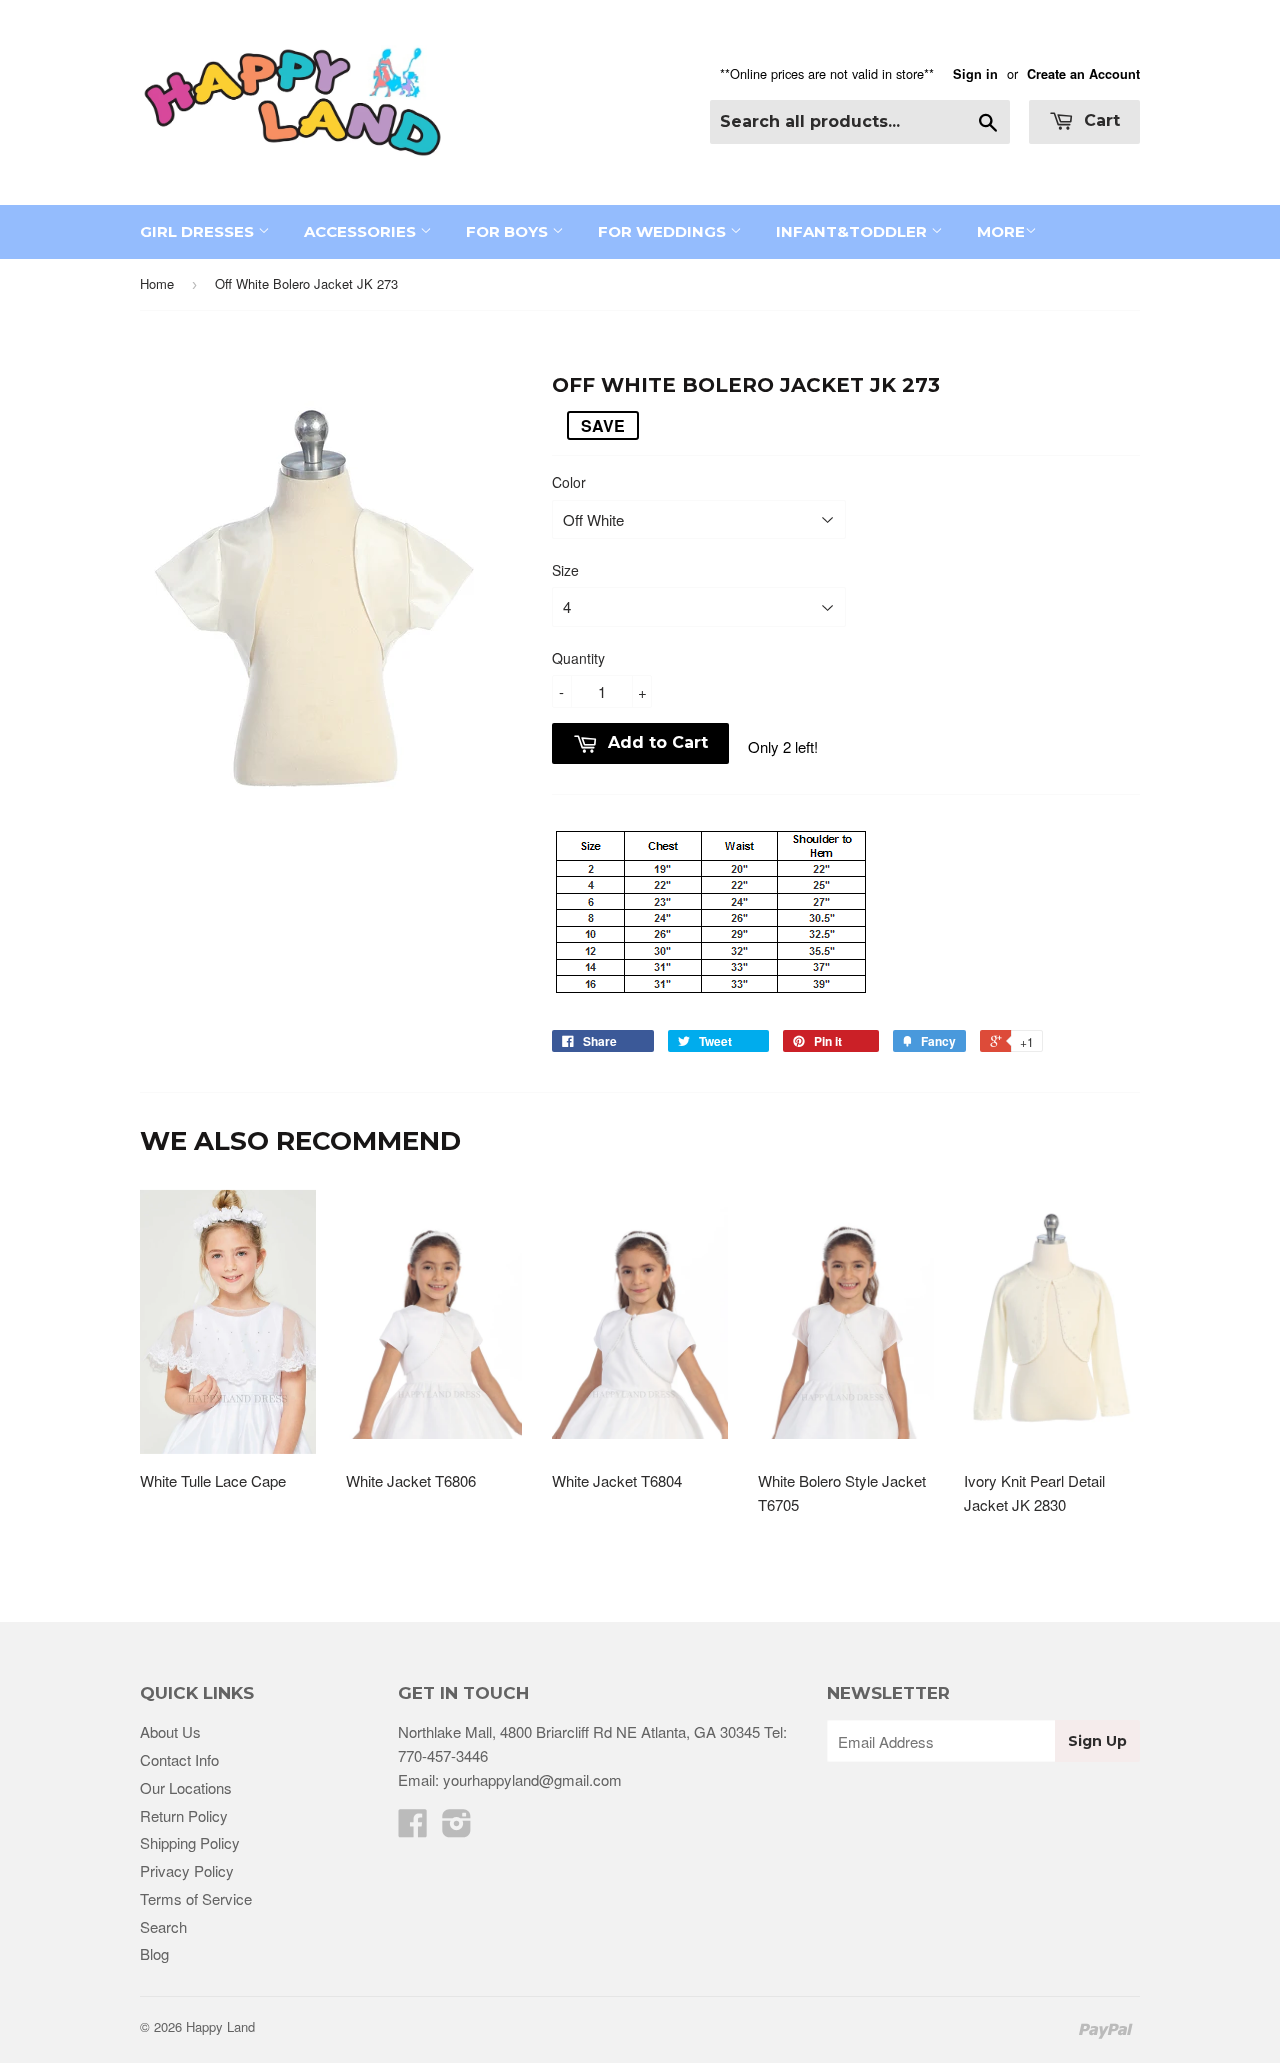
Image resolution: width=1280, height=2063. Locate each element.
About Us (170, 1731)
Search (163, 1926)
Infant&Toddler (853, 231)
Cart (1099, 120)
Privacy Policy (187, 1870)
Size (565, 570)
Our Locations (186, 1787)
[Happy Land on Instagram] (457, 1828)
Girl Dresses (199, 231)
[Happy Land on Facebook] (413, 1828)
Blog (154, 1953)
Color (569, 482)
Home (157, 283)
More (1001, 231)
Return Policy (184, 1815)
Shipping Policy (190, 1842)
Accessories (362, 231)
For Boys (509, 231)
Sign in (975, 74)
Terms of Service (196, 1898)
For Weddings (664, 231)
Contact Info (179, 1759)
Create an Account (1083, 74)
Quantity (578, 658)
